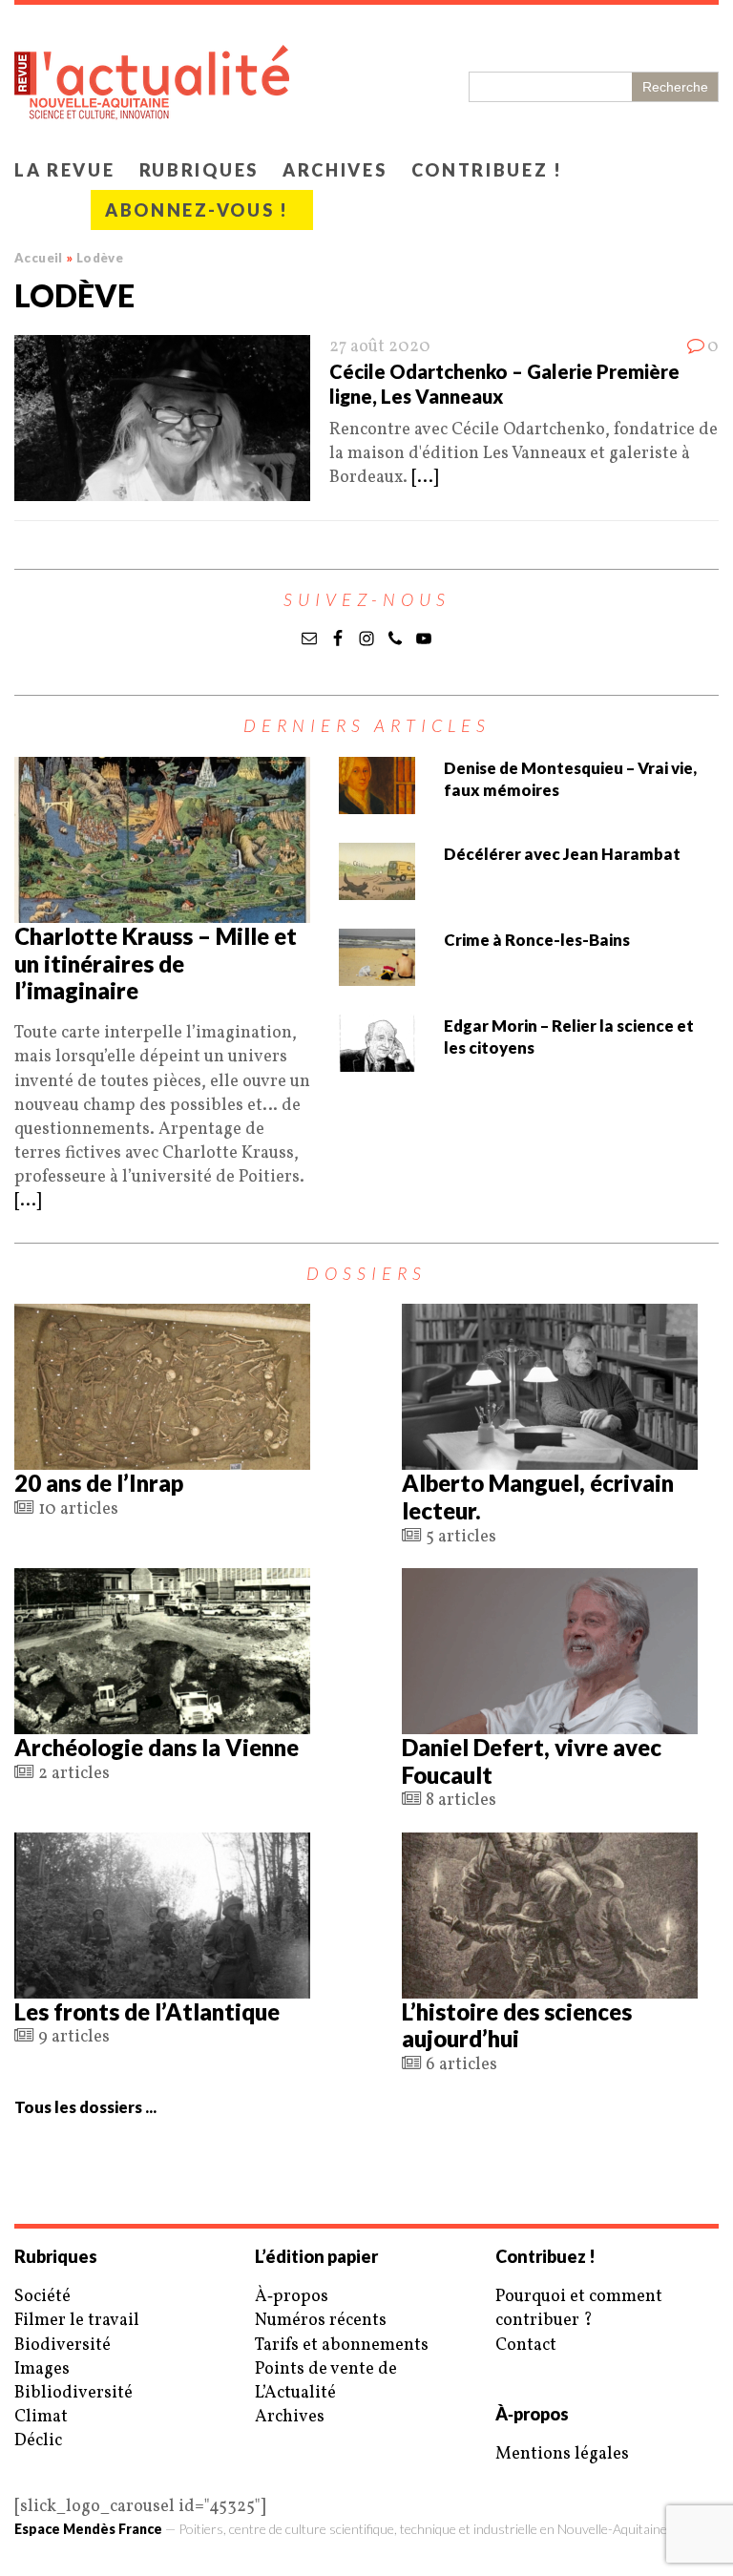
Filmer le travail (77, 2321)
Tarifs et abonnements (342, 2346)
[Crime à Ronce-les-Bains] (377, 974)
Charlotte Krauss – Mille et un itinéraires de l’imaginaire (156, 963)
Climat (41, 2417)
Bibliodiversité (73, 2393)
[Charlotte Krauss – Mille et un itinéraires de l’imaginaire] (162, 911)
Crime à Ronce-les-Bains (537, 940)
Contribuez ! (487, 170)
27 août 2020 (380, 347)
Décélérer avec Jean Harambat (562, 854)
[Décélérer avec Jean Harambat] (377, 888)
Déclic (38, 2441)
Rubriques (199, 170)
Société (42, 2297)
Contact (526, 2346)
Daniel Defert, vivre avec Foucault (532, 1761)
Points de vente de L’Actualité (326, 2381)
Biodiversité (63, 2346)
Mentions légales (562, 2454)
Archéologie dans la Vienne (157, 1747)
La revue (65, 170)
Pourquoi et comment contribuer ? (579, 2309)
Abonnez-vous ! (197, 210)
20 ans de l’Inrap (99, 1483)
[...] (425, 478)
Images (42, 2369)
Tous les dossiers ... (85, 2107)
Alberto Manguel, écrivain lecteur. (538, 1497)
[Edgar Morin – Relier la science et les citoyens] (377, 1060)
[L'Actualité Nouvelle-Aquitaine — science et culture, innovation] (366, 77)
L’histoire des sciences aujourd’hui (517, 2025)
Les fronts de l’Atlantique (147, 2011)
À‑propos (292, 2297)
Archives (335, 170)
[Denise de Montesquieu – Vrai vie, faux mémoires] (377, 802)
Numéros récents (321, 2321)
